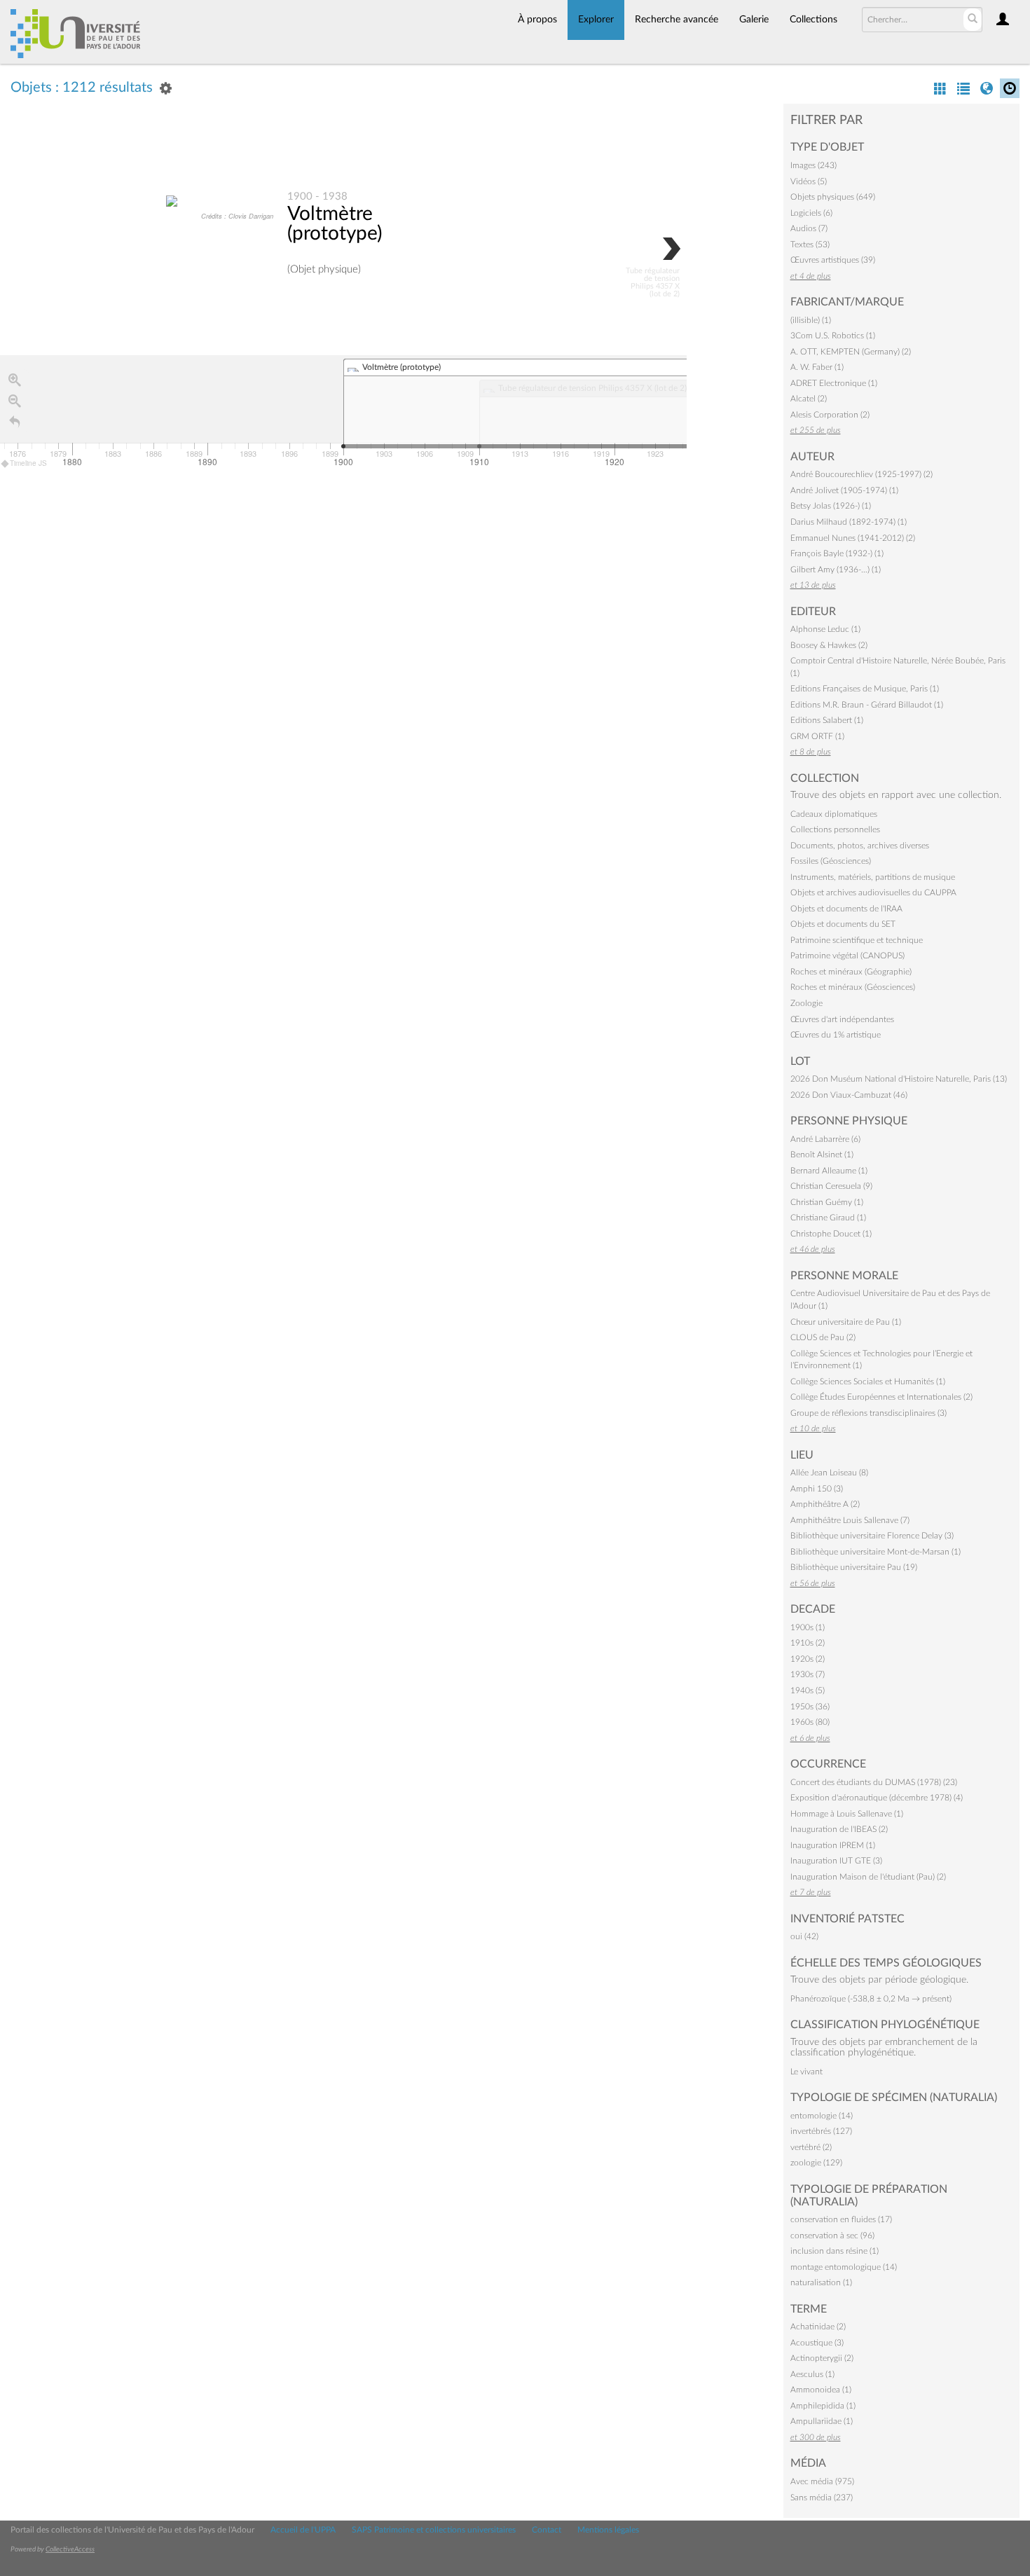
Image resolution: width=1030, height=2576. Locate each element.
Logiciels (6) (811, 213)
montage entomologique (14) (844, 2267)
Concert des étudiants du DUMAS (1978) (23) (874, 1782)
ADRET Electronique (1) (834, 383)
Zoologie (806, 1003)
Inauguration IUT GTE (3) (836, 1861)
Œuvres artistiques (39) (833, 260)
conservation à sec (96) (832, 2236)
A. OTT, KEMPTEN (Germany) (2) (851, 352)
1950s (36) (810, 1707)
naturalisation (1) (821, 2282)
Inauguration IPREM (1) (833, 1845)
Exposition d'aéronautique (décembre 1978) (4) (877, 1798)
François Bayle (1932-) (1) (837, 553)
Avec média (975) (822, 2481)
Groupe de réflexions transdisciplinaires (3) (868, 1413)
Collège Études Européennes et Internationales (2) (881, 1397)
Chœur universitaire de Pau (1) (846, 1322)
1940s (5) (808, 1690)
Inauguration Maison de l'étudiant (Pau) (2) (868, 1877)
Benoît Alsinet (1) (822, 1155)
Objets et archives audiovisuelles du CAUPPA (873, 893)
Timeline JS (28, 463)
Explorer (596, 20)
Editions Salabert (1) (827, 720)
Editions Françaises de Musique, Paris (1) (865, 689)
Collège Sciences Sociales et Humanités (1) (868, 1382)
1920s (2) (808, 1659)
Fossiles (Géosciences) (831, 861)
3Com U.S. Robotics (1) (833, 336)
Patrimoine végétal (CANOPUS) (847, 956)
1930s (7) (808, 1674)
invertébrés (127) (821, 2131)
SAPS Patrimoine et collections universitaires (434, 2530)
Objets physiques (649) (833, 197)
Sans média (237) (822, 2498)
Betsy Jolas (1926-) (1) (831, 506)
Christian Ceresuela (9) (831, 1186)
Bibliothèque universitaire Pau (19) (854, 1567)
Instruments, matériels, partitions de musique (873, 877)
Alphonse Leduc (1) (825, 629)
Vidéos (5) (809, 181)
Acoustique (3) (817, 2343)
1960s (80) (810, 1722)
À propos (537, 20)
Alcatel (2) (809, 399)
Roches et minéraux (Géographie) (851, 972)
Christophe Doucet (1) (831, 1234)
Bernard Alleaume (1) (829, 1171)
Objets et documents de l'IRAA (846, 909)
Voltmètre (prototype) (335, 223)
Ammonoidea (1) (821, 2390)
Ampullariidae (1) (822, 2421)
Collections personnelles (835, 829)
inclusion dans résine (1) (835, 2251)
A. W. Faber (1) (817, 367)
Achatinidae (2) (818, 2327)
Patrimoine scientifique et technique (857, 940)
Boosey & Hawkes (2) (829, 645)
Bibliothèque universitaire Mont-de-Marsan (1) (875, 1552)
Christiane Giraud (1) (828, 1218)
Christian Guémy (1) (827, 1202)
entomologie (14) (822, 2116)
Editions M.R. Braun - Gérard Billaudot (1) (867, 705)
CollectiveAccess (70, 2549)
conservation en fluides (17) (841, 2219)
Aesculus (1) (812, 2374)
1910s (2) (808, 1643)
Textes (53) (810, 244)
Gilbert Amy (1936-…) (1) (836, 570)
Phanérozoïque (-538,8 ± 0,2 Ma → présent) (871, 1999)
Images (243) (813, 165)
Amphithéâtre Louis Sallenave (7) (850, 1520)
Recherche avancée (677, 20)
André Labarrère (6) (825, 1139)
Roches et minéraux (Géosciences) (853, 987)
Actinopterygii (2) (822, 2358)
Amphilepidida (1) (823, 2406)
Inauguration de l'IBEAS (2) (839, 1829)
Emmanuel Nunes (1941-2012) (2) (853, 538)
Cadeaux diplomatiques (834, 814)
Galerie (754, 20)
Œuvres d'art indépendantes (842, 1019)
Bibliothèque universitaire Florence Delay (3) (872, 1536)
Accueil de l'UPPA (303, 2530)
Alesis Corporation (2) (830, 415)
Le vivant (806, 2072)
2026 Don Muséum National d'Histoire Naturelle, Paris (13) (899, 1079)
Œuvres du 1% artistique (836, 1035)
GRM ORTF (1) (817, 736)
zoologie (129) (816, 2163)
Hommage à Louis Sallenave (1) (847, 1814)
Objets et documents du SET (843, 924)
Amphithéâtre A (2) (825, 1504)
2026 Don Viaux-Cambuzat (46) (849, 1095)
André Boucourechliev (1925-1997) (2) (861, 474)
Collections (813, 20)
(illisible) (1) (811, 320)
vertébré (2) (811, 2147)
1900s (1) (808, 1627)
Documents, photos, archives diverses (860, 846)
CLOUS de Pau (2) (823, 1337)
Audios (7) (809, 228)
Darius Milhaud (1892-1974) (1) (849, 522)
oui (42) (804, 1936)
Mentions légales (608, 2530)
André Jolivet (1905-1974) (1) (844, 490)
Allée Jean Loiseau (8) (829, 1473)
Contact (547, 2530)
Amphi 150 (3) (817, 1489)
